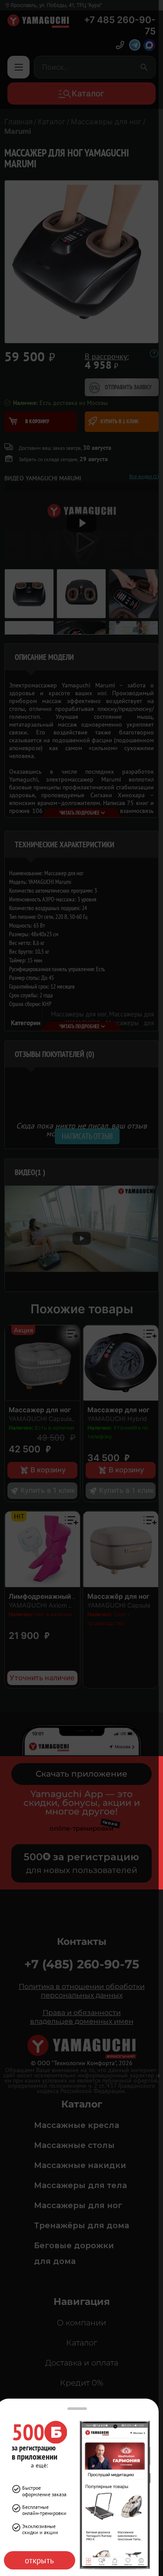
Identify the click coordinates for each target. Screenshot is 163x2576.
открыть (39, 2560)
